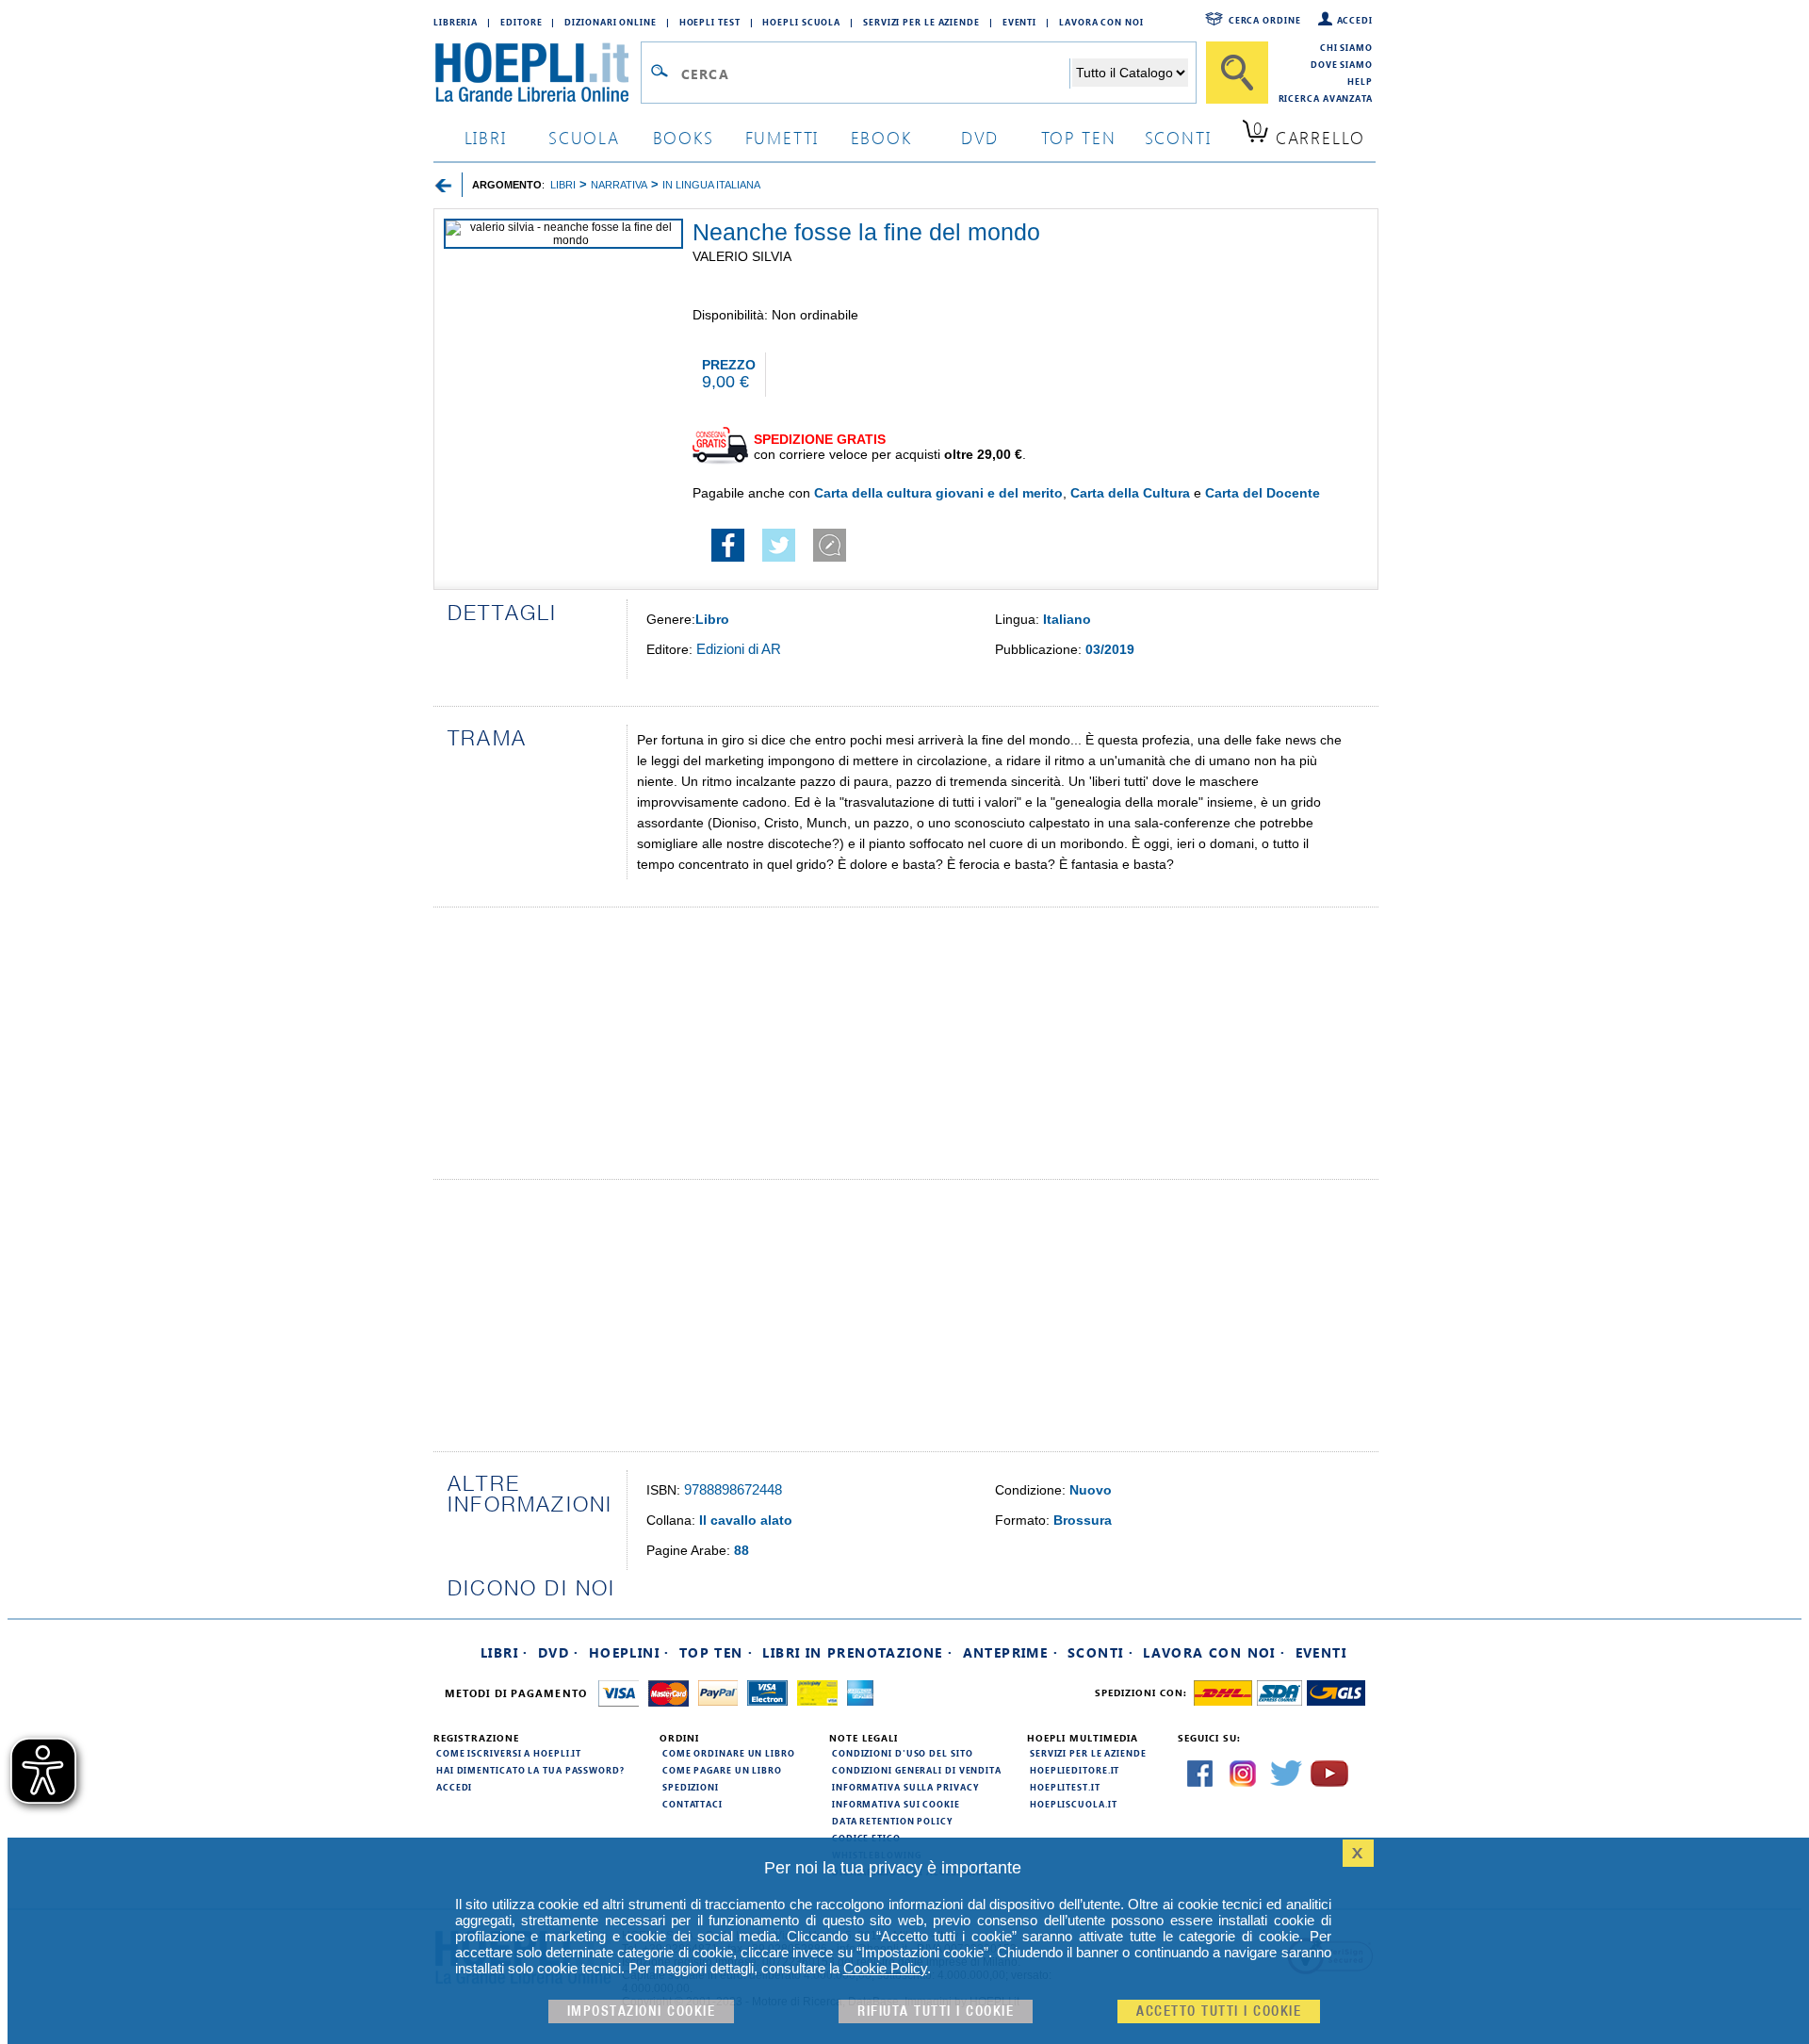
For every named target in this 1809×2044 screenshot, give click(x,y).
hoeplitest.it (1065, 1787)
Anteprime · (1010, 1652)
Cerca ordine (1265, 20)
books (684, 137)
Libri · (505, 1652)
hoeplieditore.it (1075, 1770)
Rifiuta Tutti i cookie (936, 2011)
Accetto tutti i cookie (1219, 2011)
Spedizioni (691, 1787)
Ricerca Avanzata (1326, 98)
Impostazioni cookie (642, 2011)
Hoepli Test (710, 22)
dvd (980, 137)
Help (1360, 81)
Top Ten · (717, 1652)
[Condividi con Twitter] (779, 557)
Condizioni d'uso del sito (903, 1753)
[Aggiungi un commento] (830, 557)
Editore (521, 22)
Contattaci (693, 1804)
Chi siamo (1346, 47)
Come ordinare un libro (729, 1753)
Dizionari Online (610, 22)
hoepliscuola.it (1074, 1804)
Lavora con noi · (1214, 1652)
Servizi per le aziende (921, 22)
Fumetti (782, 137)
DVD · (559, 1652)
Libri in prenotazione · (857, 1652)
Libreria (456, 22)
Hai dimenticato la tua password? (530, 1770)
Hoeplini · (629, 1652)
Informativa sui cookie (896, 1804)
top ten (1079, 137)
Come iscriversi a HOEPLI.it (509, 1753)
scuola (584, 137)
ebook (881, 137)
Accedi (1355, 20)
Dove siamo (1342, 64)
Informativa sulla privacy (905, 1787)
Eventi (1019, 22)
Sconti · (1100, 1652)
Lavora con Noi (1101, 22)
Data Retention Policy (892, 1821)
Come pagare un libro (722, 1770)
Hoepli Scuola (801, 22)
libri (486, 137)
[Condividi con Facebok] (728, 557)
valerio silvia (742, 256)
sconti (1178, 137)
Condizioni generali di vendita (917, 1770)
